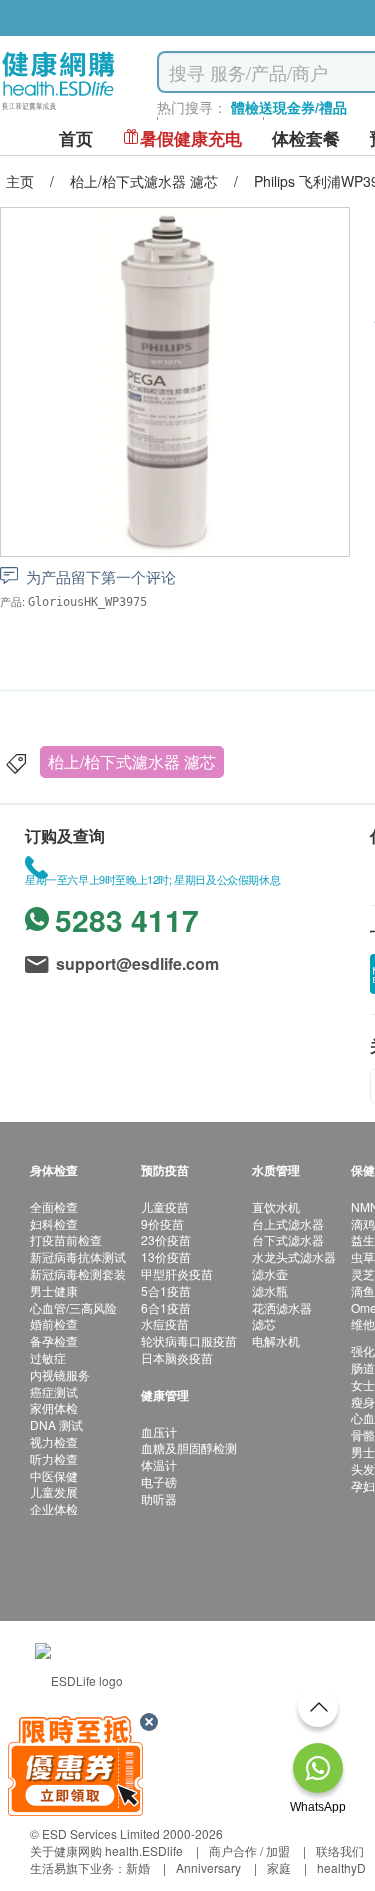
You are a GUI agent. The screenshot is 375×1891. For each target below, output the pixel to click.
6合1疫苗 (166, 1307)
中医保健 (54, 1475)
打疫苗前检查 (66, 1239)
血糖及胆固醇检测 (189, 1447)
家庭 (279, 1867)
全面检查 (54, 1206)
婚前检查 (54, 1323)
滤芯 (264, 1323)
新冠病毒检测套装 (78, 1273)
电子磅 (159, 1481)
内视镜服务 (60, 1374)
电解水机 (276, 1340)
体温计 (159, 1464)
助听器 (159, 1498)
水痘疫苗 (165, 1323)
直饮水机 (276, 1206)
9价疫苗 (162, 1223)
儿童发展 (54, 1491)
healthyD (341, 1867)
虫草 (363, 1256)
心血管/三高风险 (73, 1307)
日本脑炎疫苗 (177, 1357)
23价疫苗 (166, 1239)
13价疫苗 (166, 1256)
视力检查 (54, 1441)
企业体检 (54, 1508)
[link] (79, 1678)
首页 (76, 138)
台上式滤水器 (288, 1223)
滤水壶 (270, 1273)
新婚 (138, 1867)
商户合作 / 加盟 (249, 1850)
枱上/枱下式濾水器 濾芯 (132, 761)
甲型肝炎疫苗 (177, 1273)
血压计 (159, 1431)
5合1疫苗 (166, 1290)
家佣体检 (54, 1407)
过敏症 (48, 1357)
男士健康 (54, 1290)
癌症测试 (54, 1391)
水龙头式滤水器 (294, 1256)
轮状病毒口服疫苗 (189, 1340)
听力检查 (54, 1458)
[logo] (58, 110)
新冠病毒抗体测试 (78, 1256)
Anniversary (208, 1867)
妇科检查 (54, 1223)
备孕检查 (54, 1340)
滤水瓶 (270, 1290)
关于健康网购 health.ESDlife (106, 1850)
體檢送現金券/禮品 (289, 107)
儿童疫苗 (165, 1206)
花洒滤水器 (282, 1307)
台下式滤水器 (288, 1239)
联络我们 (340, 1850)
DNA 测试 (56, 1424)
